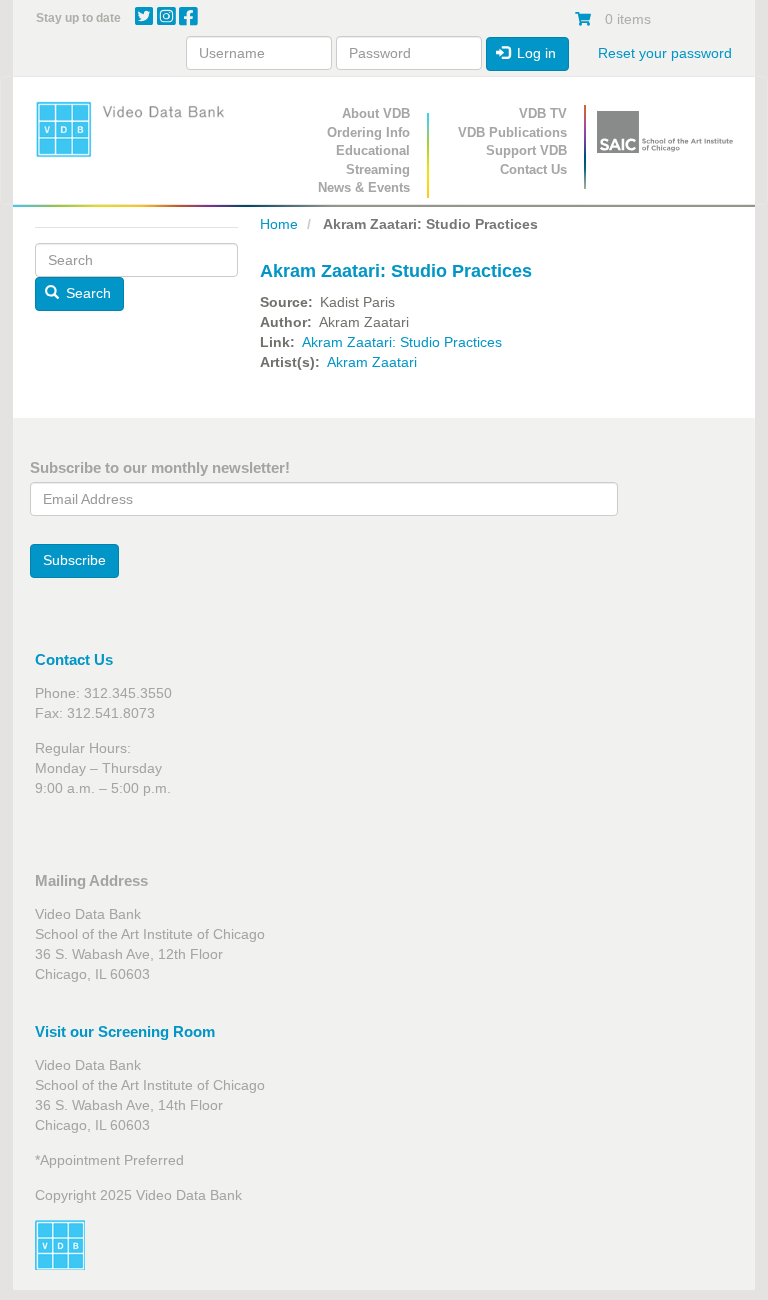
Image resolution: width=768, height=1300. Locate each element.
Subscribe (74, 560)
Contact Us (533, 169)
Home (279, 224)
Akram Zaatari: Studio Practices (402, 342)
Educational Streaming (373, 160)
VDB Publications (512, 132)
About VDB (376, 113)
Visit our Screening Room (125, 1031)
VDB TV (543, 113)
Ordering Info (368, 132)
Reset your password (665, 53)
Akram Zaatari (372, 362)
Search (86, 293)
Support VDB (526, 150)
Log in (534, 53)
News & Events (364, 187)
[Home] (136, 129)
